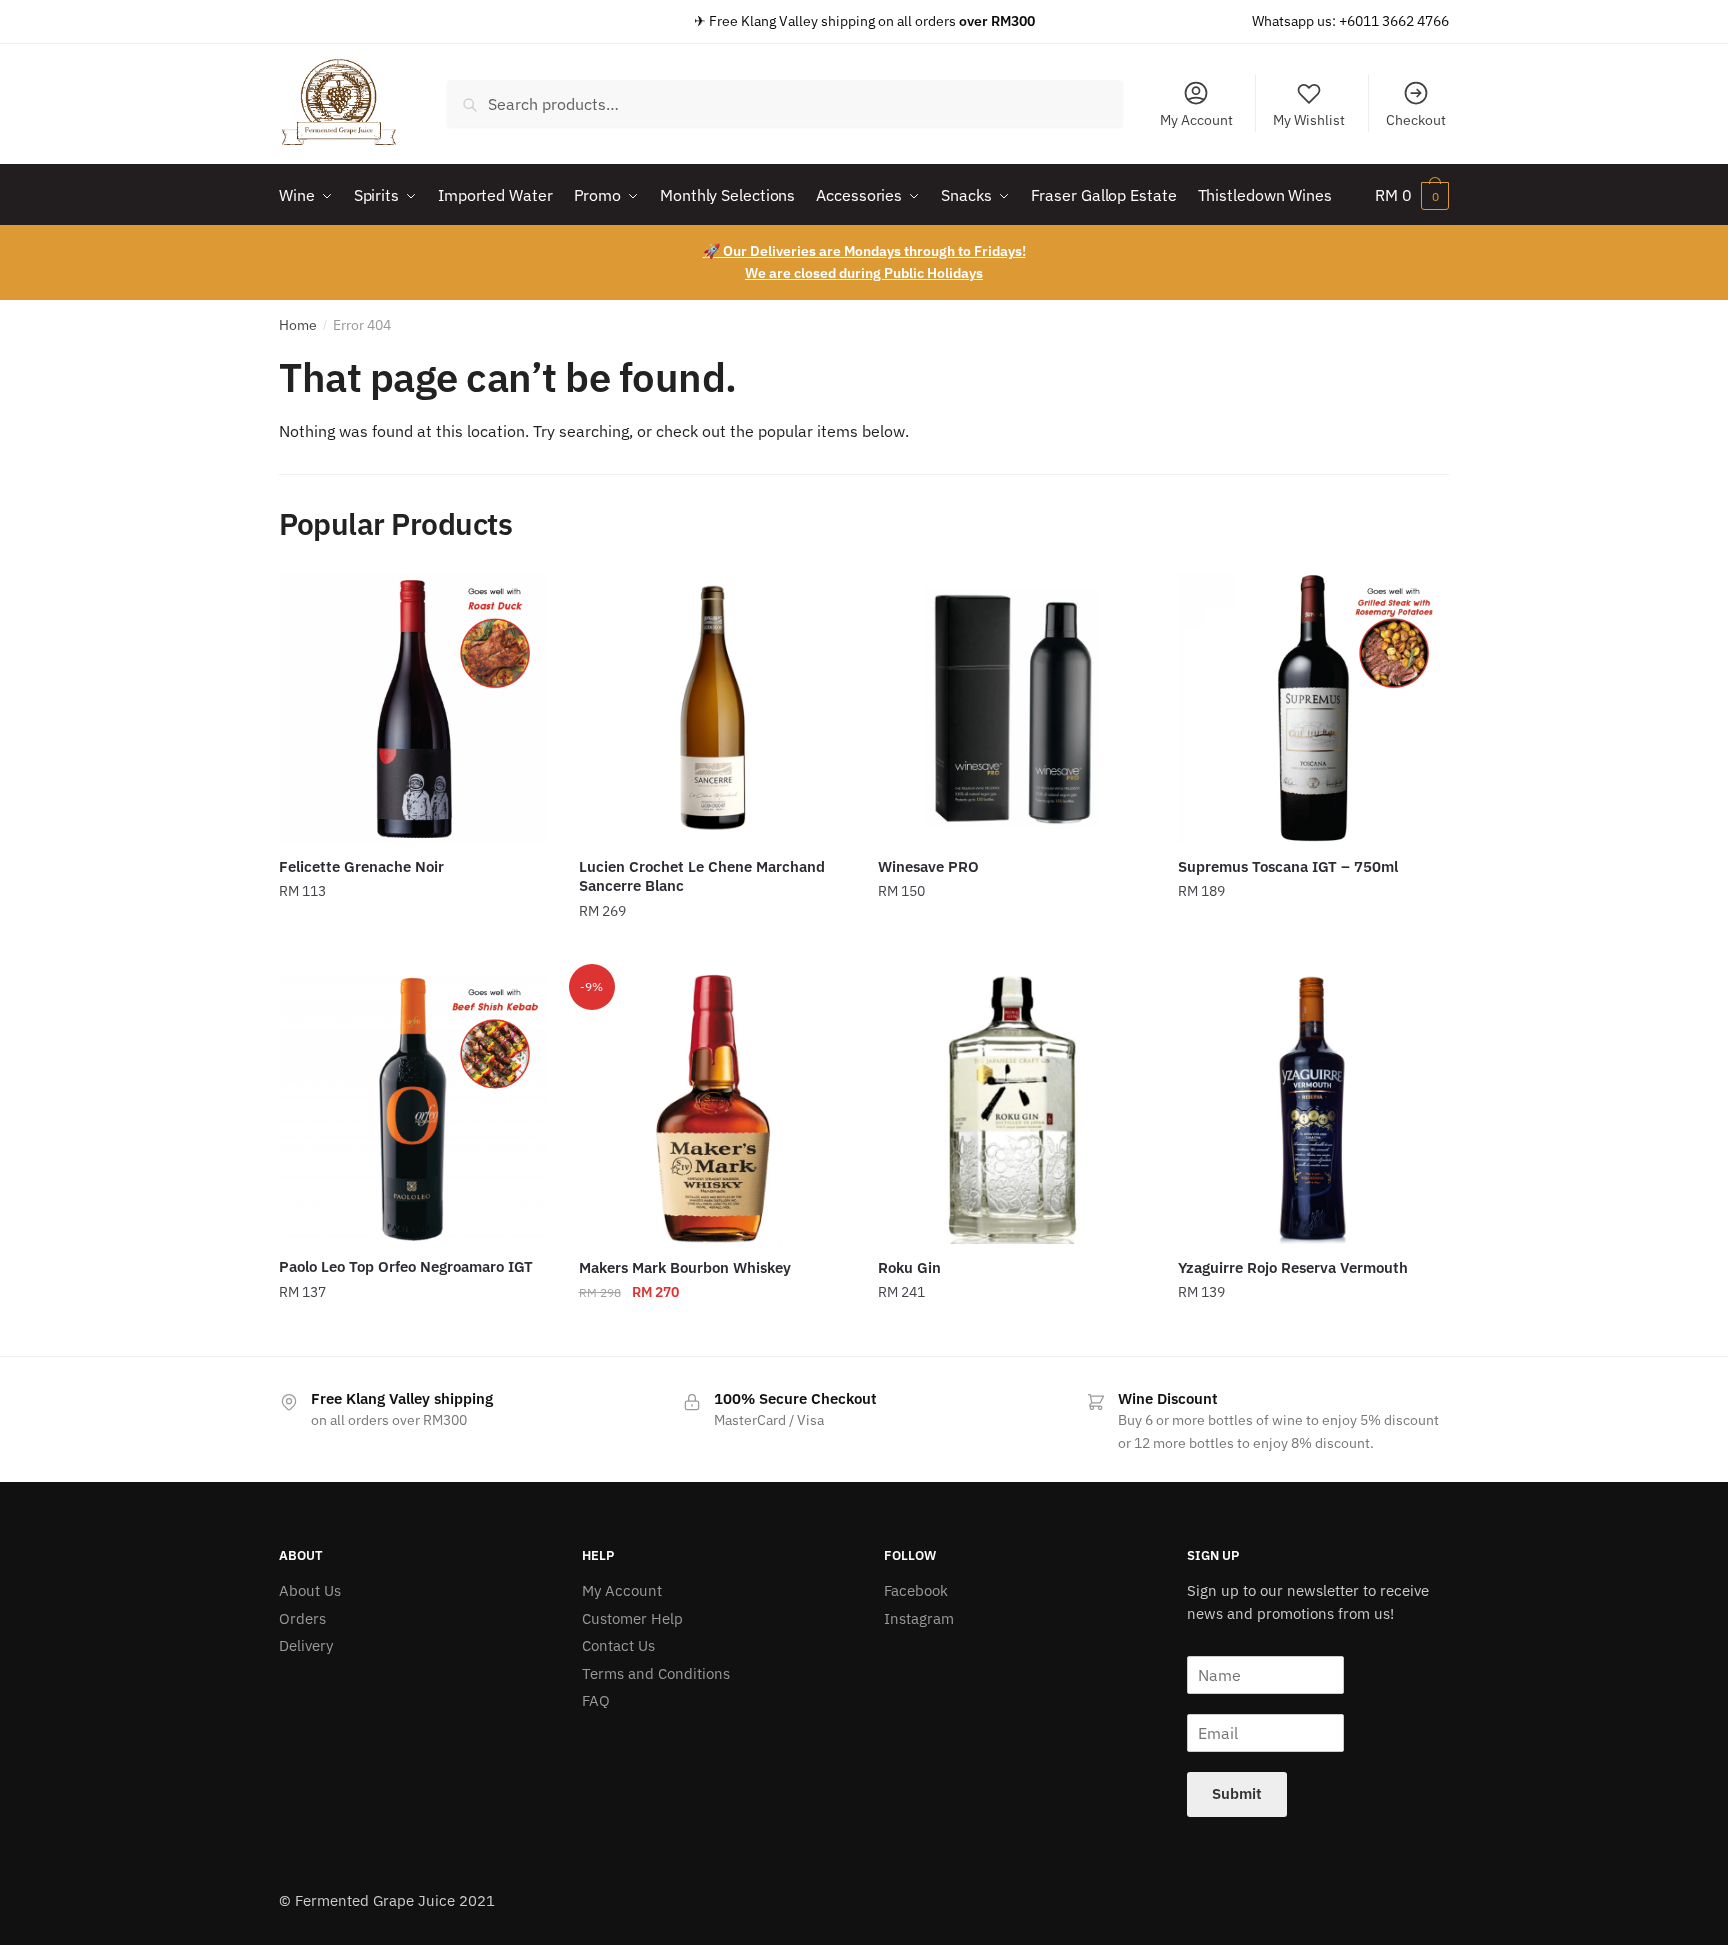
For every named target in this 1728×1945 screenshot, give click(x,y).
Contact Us (618, 1645)
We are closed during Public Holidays (864, 273)
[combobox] (785, 104)
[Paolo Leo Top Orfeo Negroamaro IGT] (414, 1108)
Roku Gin (909, 1267)
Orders (302, 1618)
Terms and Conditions (656, 1673)
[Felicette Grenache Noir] (414, 708)
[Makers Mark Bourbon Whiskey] (714, 1109)
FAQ (596, 1700)
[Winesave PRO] (1013, 708)
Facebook (916, 1590)
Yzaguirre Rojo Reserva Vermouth (1293, 1267)
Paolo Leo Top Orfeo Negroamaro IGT (406, 1266)
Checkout (1416, 120)
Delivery (306, 1645)
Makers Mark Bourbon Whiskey (685, 1267)
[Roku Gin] (1013, 1109)
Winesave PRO (928, 866)
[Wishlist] (519, 603)
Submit (1237, 1793)
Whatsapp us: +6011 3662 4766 (1350, 21)
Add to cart (414, 951)
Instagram (919, 1618)
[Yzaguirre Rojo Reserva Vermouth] (1313, 1109)
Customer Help (632, 1618)
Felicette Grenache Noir (361, 866)
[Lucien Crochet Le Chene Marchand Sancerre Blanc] (714, 708)
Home (298, 325)
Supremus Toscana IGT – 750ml (1288, 866)
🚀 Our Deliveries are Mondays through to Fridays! (864, 251)
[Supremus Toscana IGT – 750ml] (1313, 708)
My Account (1196, 120)
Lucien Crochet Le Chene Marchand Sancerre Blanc (702, 876)
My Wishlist (1309, 120)
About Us (310, 1590)
